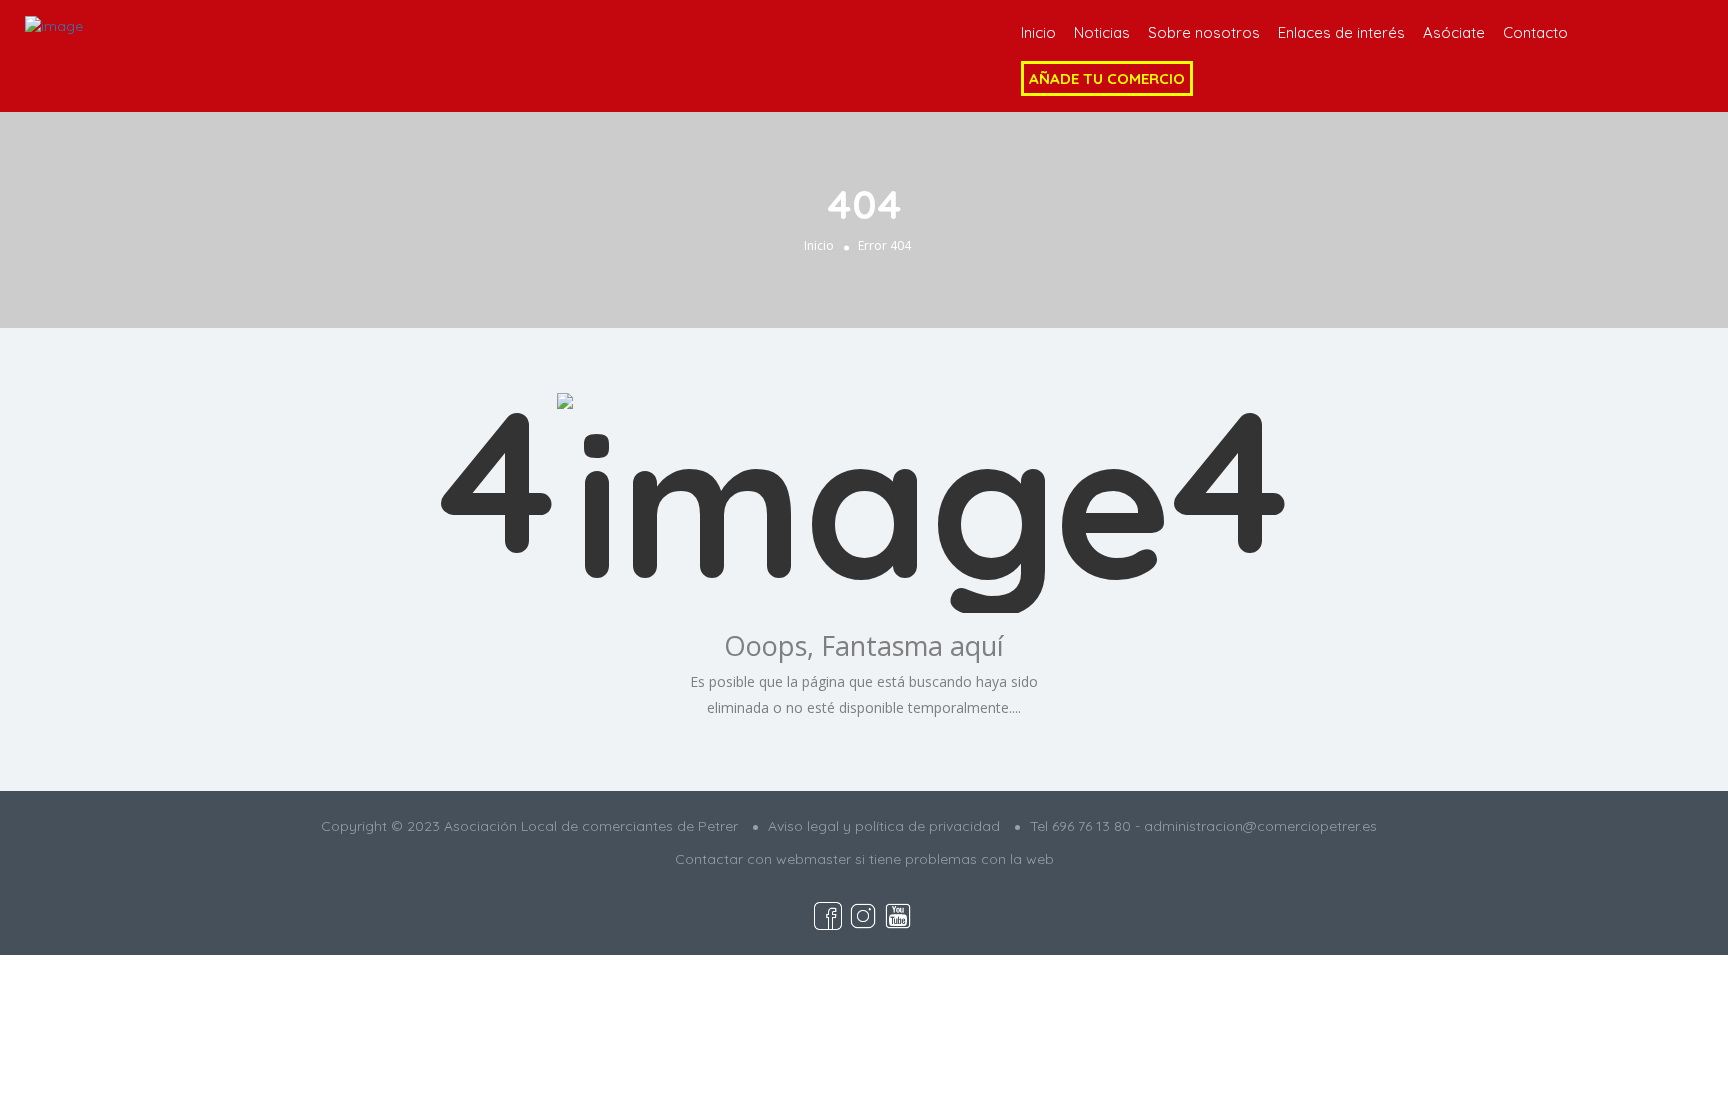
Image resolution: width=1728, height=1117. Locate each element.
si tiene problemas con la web (954, 859)
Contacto (1535, 32)
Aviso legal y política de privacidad (884, 826)
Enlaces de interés (1341, 32)
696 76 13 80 (1091, 826)
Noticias (1102, 32)
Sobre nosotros (1204, 32)
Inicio (1038, 32)
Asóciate (1454, 32)
